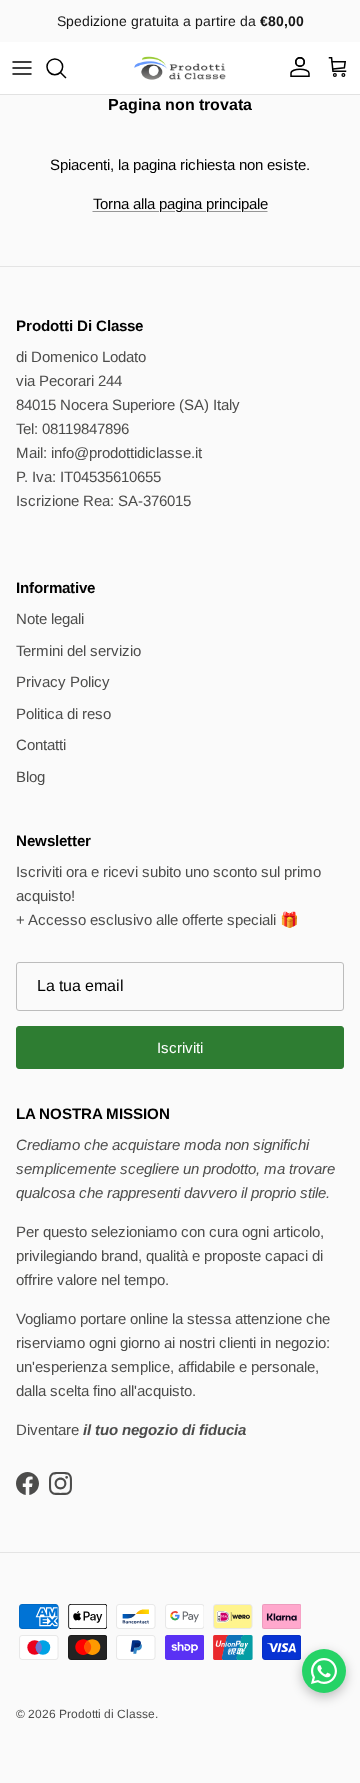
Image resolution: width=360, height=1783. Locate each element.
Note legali (50, 618)
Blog (30, 776)
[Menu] (22, 68)
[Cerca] (66, 68)
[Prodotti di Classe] (180, 68)
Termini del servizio (78, 650)
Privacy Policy (63, 681)
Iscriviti (180, 1047)
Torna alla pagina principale (180, 203)
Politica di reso (63, 713)
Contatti (41, 744)
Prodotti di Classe (107, 1714)
